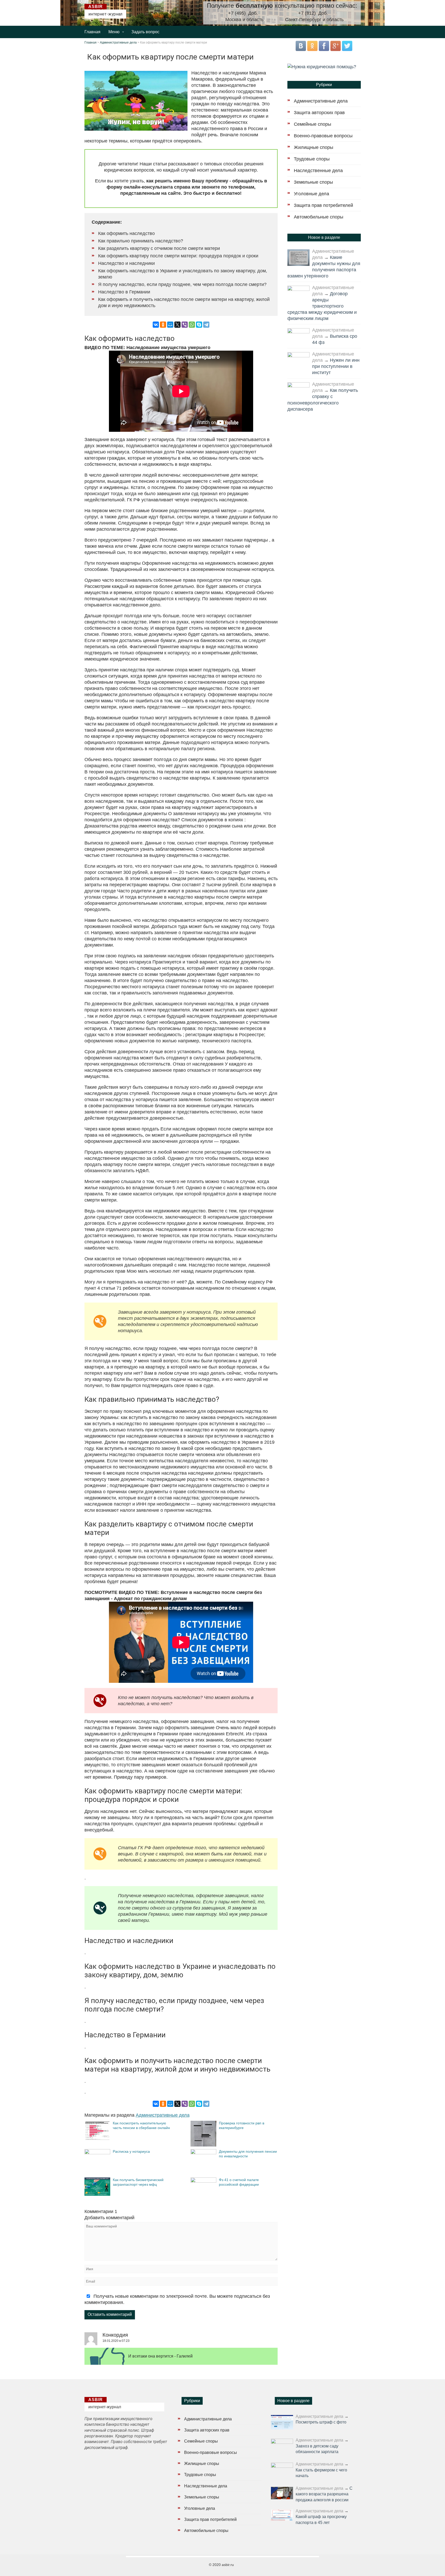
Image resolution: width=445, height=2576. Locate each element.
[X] (177, 325)
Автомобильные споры (319, 217)
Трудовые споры (312, 159)
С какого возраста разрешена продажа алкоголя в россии (324, 2494)
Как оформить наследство (126, 233)
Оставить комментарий (110, 2314)
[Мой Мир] (170, 325)
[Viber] (185, 325)
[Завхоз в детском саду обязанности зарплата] (282, 2446)
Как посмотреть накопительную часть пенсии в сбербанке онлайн (141, 2125)
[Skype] (199, 325)
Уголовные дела (311, 194)
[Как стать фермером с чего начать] (282, 2470)
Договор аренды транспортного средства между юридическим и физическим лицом (322, 306)
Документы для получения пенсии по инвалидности (248, 2154)
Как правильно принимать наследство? (141, 241)
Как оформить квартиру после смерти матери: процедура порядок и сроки (178, 256)
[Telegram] (206, 325)
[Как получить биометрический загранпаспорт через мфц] (97, 2194)
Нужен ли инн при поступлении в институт (336, 366)
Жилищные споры (314, 147)
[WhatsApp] (192, 325)
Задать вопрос (145, 32)
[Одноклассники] (163, 325)
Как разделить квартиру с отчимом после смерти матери (159, 248)
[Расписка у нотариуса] (97, 2153)
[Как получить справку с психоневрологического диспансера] (298, 390)
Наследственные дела (318, 171)
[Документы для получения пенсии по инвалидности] (203, 2153)
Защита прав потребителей (323, 205)
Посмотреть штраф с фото (321, 2422)
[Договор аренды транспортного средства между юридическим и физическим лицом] (298, 293)
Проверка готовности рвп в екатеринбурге (242, 2125)
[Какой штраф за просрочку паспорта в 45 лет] (282, 2515)
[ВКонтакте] (156, 325)
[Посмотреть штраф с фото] (282, 2422)
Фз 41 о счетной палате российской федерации (239, 2182)
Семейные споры (313, 124)
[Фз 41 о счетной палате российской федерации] (203, 2181)
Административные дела (118, 43)
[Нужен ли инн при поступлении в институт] (298, 360)
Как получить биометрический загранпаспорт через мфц (138, 2182)
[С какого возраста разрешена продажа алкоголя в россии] (282, 2493)
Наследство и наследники (126, 263)
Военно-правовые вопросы (323, 136)
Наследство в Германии (124, 292)
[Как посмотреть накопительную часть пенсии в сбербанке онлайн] (97, 2139)
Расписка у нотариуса (131, 2151)
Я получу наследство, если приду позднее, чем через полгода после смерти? (182, 284)
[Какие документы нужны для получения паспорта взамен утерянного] (298, 258)
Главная (92, 32)
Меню (114, 32)
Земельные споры (313, 182)
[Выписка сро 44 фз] (298, 336)
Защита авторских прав (319, 113)
